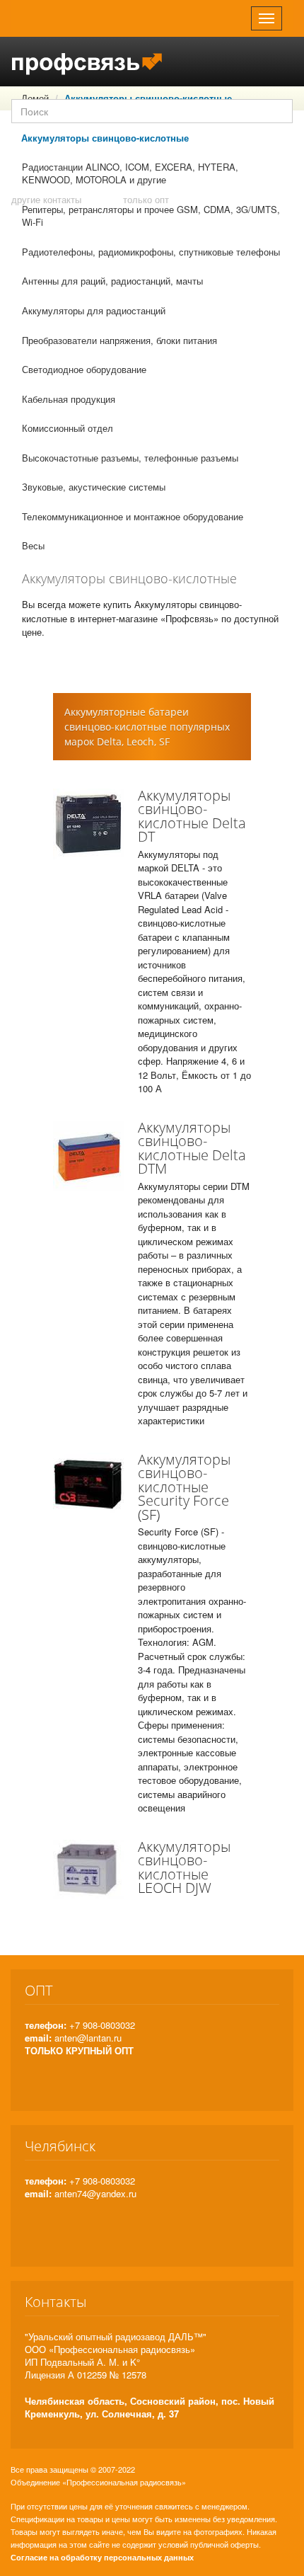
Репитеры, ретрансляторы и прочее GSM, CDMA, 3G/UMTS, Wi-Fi (151, 216)
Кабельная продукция (69, 399)
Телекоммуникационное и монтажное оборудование (133, 516)
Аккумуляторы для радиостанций (94, 310)
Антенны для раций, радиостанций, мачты (112, 281)
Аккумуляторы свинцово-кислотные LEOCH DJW (184, 1867)
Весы (33, 545)
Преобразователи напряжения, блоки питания (119, 340)
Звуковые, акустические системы (94, 487)
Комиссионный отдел (68, 428)
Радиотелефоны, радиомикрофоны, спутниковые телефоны (151, 252)
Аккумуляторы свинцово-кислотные (105, 138)
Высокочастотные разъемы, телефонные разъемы (130, 458)
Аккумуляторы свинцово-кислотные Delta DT (192, 816)
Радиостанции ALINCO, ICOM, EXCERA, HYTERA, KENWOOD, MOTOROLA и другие (130, 173)
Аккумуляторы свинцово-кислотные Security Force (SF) (184, 1487)
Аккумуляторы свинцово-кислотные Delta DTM (192, 1148)
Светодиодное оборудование (84, 369)
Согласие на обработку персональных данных (102, 2557)
